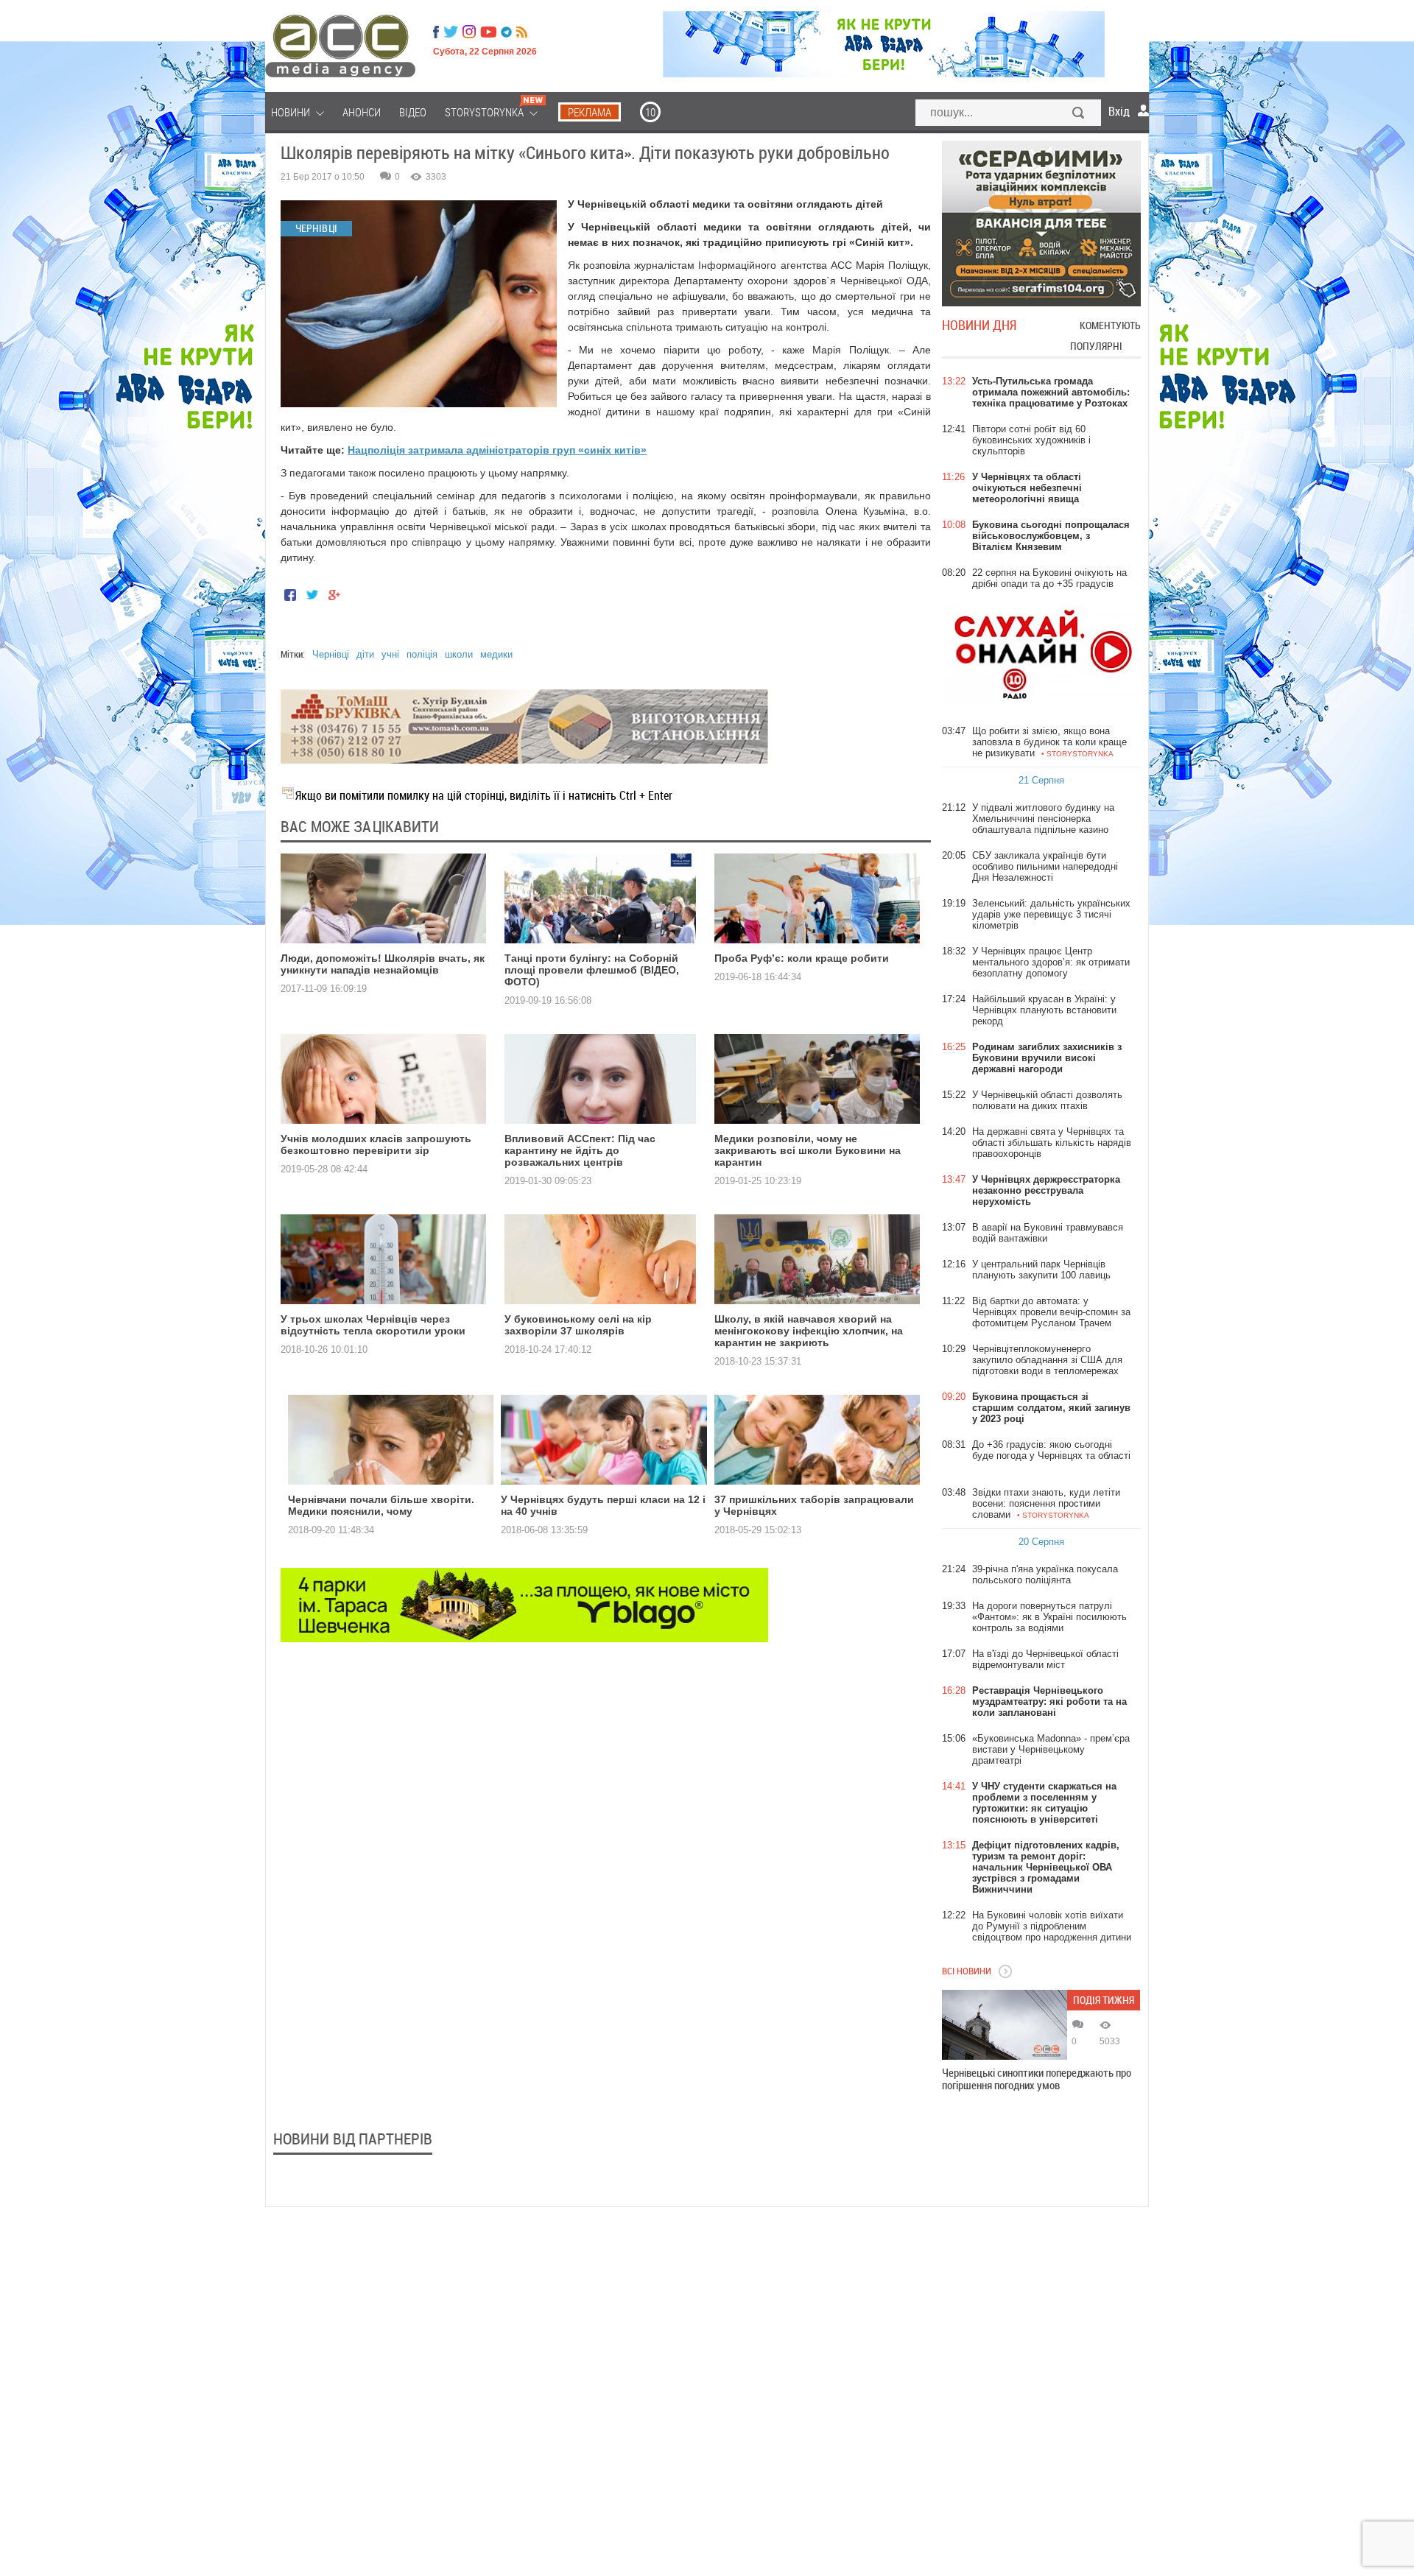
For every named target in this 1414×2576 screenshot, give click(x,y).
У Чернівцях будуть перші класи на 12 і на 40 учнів (603, 1505)
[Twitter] (451, 32)
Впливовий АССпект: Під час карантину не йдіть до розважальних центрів (580, 1150)
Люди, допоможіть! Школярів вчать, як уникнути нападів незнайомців (383, 964)
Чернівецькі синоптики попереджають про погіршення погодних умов (1037, 2079)
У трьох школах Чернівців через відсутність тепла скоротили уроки (373, 1325)
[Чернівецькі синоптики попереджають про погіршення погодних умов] (1005, 2025)
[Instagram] (471, 32)
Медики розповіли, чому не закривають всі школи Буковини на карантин (808, 1150)
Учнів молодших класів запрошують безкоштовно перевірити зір (376, 1144)
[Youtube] (488, 32)
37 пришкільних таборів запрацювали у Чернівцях (814, 1505)
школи (459, 654)
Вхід (1119, 111)
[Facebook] (436, 32)
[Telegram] (506, 32)
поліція (422, 654)
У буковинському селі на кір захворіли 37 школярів (578, 1325)
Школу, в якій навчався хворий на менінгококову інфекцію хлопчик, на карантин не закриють (809, 1331)
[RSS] (522, 32)
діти (365, 654)
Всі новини (967, 1971)
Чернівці (331, 654)
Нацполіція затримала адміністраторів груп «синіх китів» (497, 450)
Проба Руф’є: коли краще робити (802, 958)
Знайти (1079, 114)
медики (496, 654)
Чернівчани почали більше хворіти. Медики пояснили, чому (381, 1505)
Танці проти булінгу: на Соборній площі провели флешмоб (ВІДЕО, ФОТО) (592, 970)
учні (390, 654)
